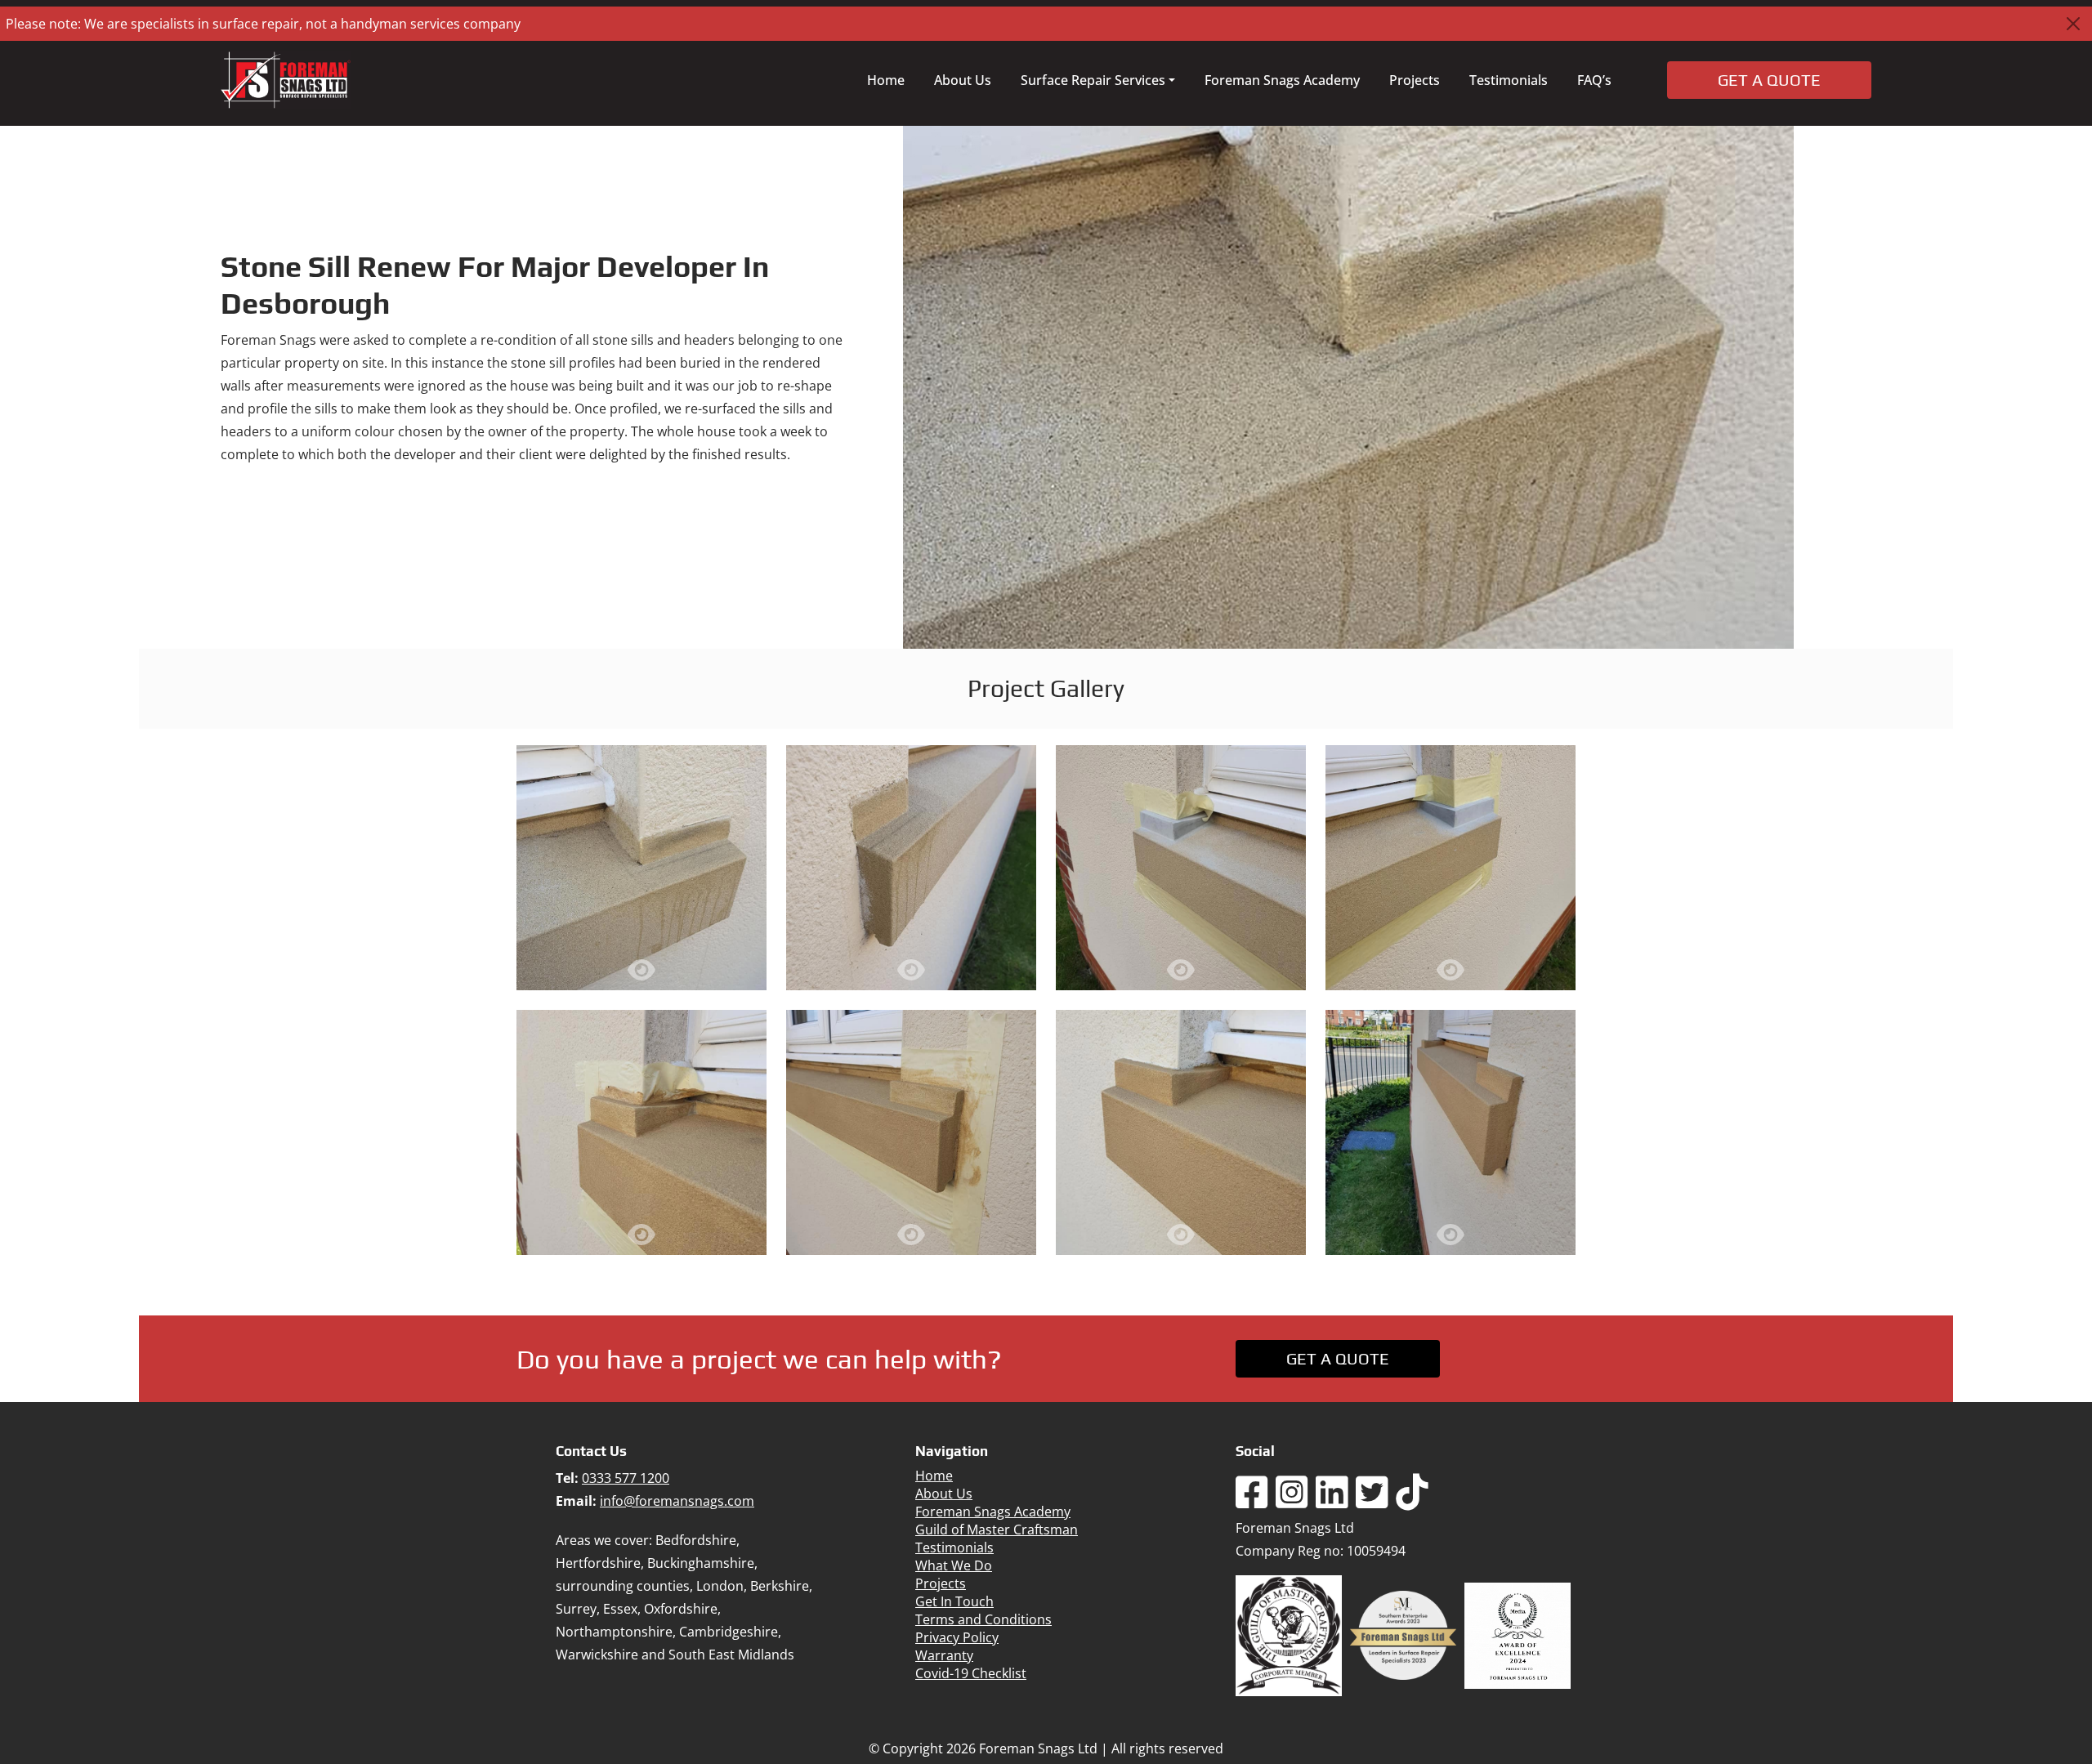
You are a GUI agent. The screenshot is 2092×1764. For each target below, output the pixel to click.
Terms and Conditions (983, 1619)
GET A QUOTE (1338, 1358)
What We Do (954, 1565)
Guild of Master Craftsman (997, 1530)
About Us (963, 80)
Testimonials (1509, 80)
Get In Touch (954, 1601)
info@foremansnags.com (677, 1501)
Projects (1415, 80)
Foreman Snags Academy (1282, 80)
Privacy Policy (957, 1637)
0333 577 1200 (626, 1478)
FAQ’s (1594, 80)
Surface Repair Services (1093, 80)
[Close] (2073, 24)
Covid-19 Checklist (971, 1673)
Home (886, 80)
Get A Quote (1769, 80)
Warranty (944, 1655)
